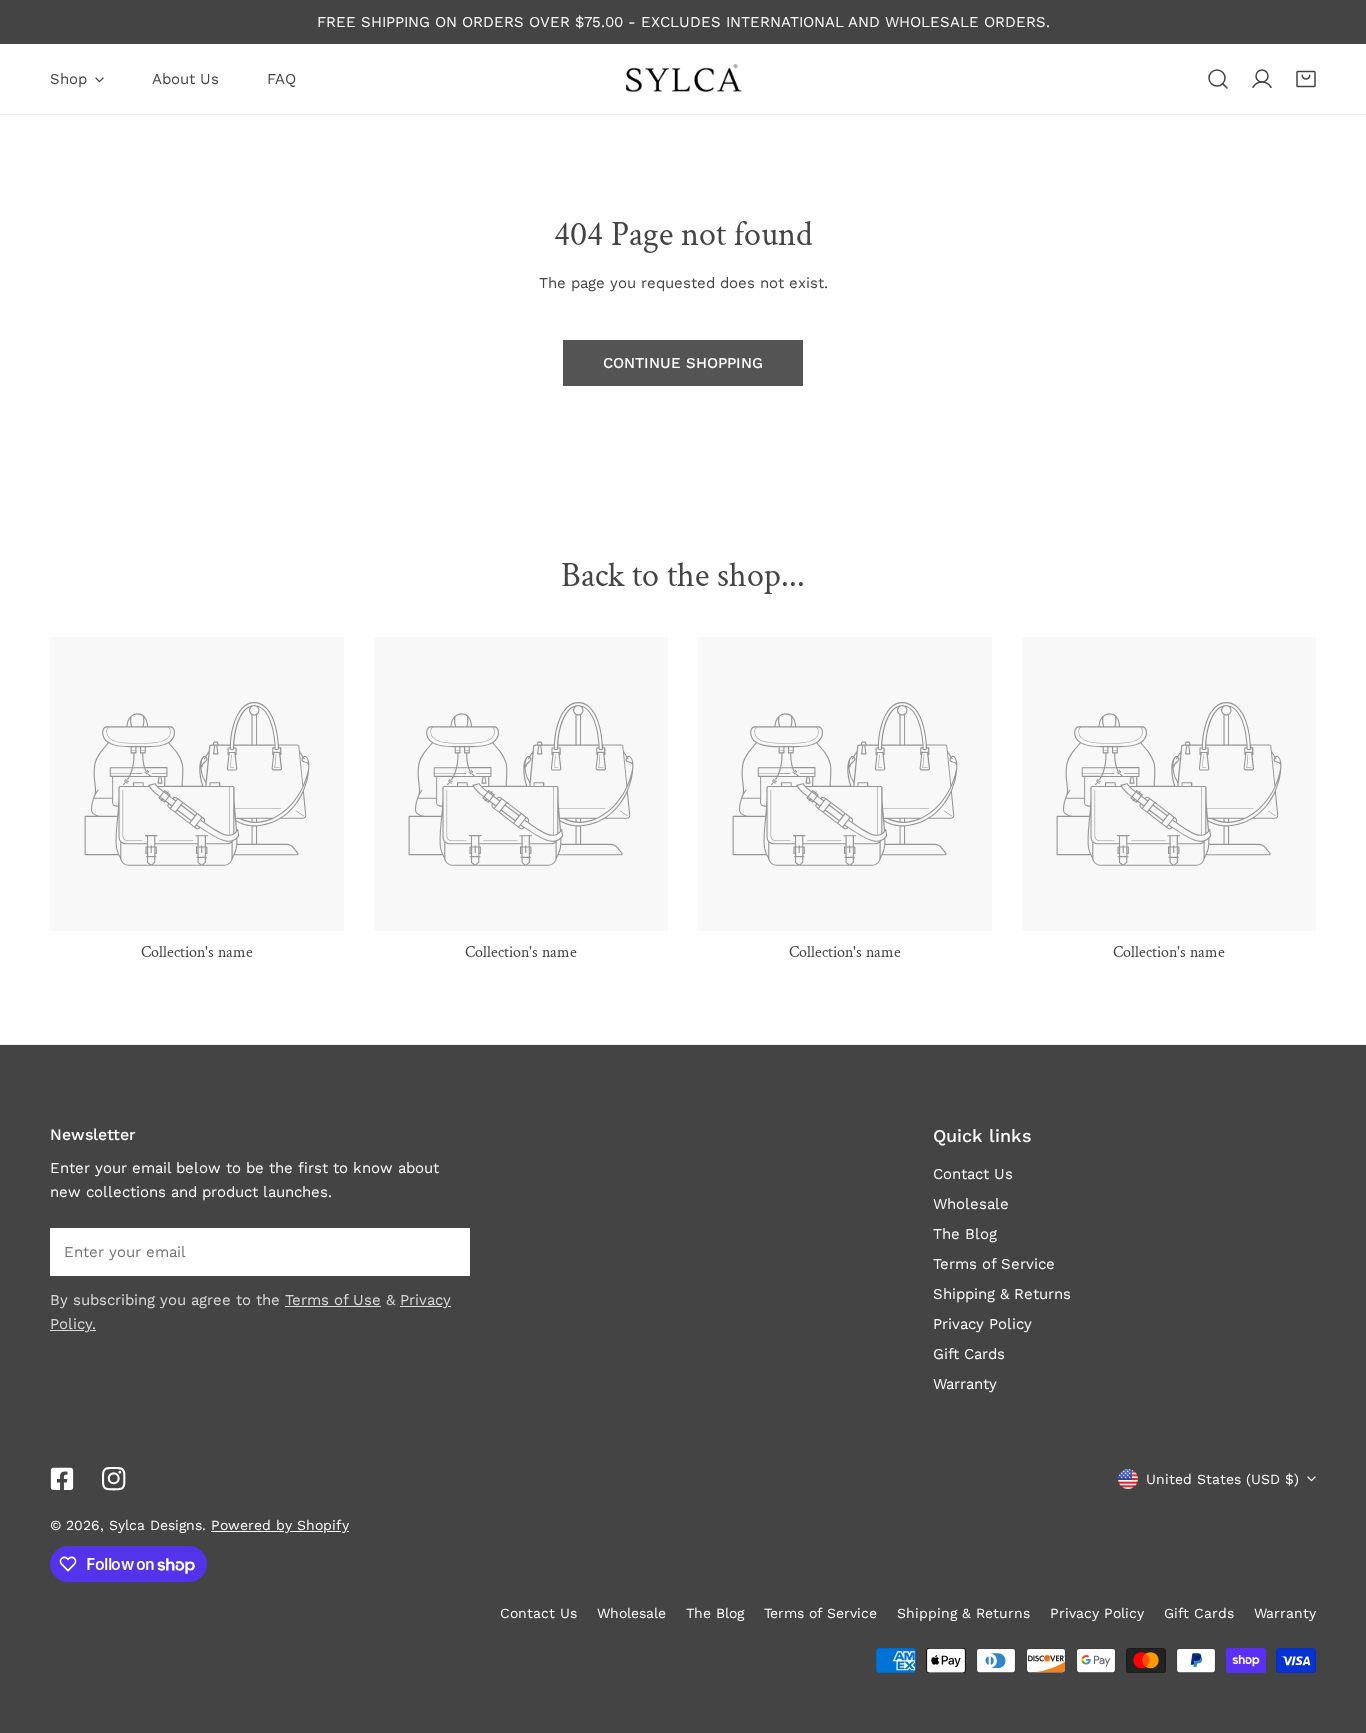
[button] (1306, 79)
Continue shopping (683, 363)
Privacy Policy (982, 1324)
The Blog (965, 1234)
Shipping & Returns (1002, 1294)
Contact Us (973, 1174)
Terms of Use (333, 1300)
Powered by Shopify (280, 1525)
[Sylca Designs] (683, 79)
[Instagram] (114, 1479)
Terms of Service (994, 1264)
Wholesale (971, 1204)
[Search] (1218, 79)
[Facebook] (62, 1479)
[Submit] (444, 1251)
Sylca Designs (155, 1525)
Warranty (965, 1384)
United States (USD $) (1222, 1479)
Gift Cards (969, 1354)
